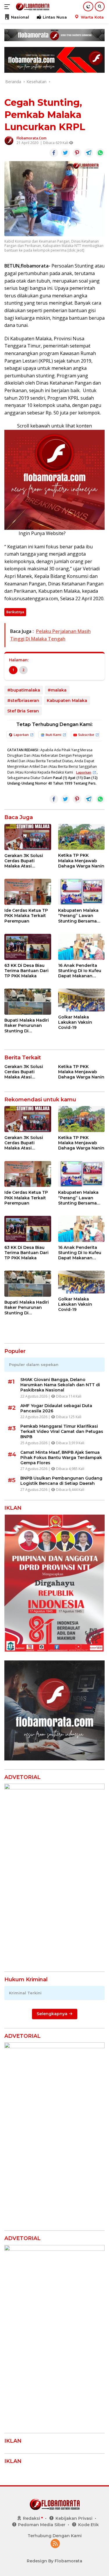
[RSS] (55, 2544)
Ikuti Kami (53, 735)
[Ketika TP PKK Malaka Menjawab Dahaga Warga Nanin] (82, 837)
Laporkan (21, 735)
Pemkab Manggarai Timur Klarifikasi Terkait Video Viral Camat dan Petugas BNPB (62, 1431)
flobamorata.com (32, 138)
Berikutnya (15, 612)
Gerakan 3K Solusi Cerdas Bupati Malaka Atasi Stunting (24, 861)
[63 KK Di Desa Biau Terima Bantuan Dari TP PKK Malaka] (28, 947)
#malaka (57, 690)
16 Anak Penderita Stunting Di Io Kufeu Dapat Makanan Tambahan (80, 971)
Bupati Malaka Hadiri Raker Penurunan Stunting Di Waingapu (27, 1026)
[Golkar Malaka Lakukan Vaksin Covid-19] (82, 1000)
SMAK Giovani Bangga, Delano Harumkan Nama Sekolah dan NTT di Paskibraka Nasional (60, 1385)
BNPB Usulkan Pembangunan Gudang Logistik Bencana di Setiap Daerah (61, 1481)
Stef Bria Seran (23, 711)
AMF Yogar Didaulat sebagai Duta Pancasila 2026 (56, 1408)
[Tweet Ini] (65, 153)
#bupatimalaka (24, 690)
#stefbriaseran (23, 701)
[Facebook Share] (54, 153)
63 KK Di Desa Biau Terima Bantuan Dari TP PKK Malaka (26, 971)
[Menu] (8, 7)
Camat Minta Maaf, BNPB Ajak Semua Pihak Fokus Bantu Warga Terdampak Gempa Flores (61, 1458)
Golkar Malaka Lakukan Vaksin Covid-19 (75, 1022)
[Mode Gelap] (88, 7)
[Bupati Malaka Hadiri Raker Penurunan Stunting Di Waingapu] (28, 1002)
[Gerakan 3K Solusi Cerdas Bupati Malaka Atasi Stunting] (28, 837)
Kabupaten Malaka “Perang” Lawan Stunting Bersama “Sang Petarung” (78, 916)
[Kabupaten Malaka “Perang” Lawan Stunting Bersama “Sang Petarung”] (82, 892)
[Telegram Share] (89, 153)
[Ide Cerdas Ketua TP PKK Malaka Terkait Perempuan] (28, 892)
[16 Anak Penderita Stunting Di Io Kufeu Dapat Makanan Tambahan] (82, 947)
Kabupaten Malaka (67, 701)
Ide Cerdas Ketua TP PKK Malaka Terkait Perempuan (26, 916)
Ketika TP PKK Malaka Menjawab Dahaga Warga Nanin (81, 861)
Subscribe (86, 735)
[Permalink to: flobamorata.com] (9, 140)
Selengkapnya (53, 2014)
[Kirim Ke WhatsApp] (100, 153)
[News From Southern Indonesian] (32, 7)
